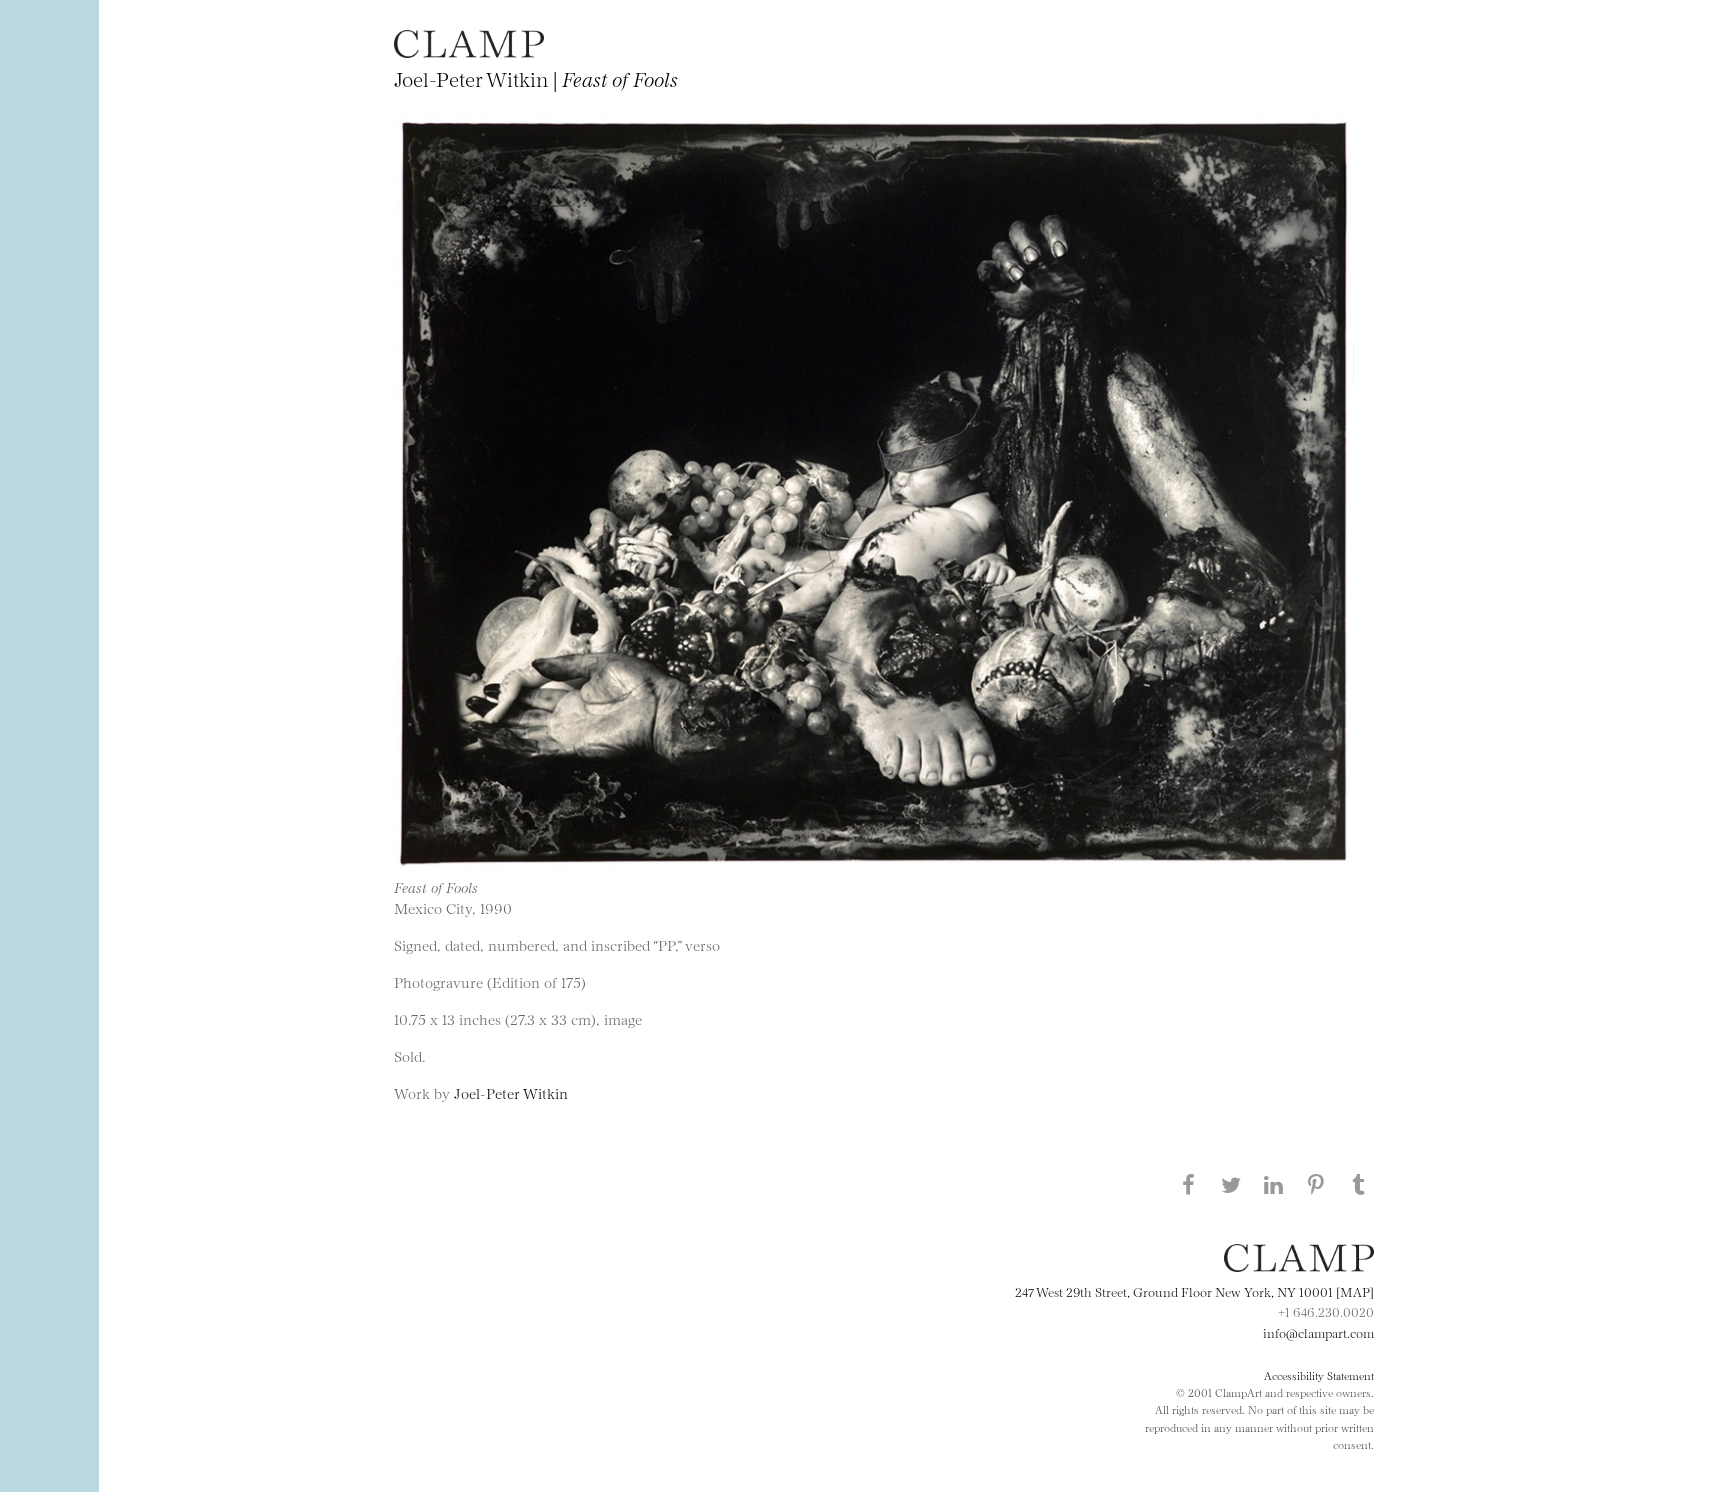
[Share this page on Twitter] (1231, 1184)
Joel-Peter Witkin (511, 1092)
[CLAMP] (469, 51)
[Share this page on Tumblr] (1359, 1184)
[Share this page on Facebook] (1188, 1184)
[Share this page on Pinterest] (1316, 1184)
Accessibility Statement (1319, 1375)
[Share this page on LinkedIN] (1274, 1184)
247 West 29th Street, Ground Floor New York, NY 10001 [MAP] (1194, 1291)
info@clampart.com (1318, 1332)
